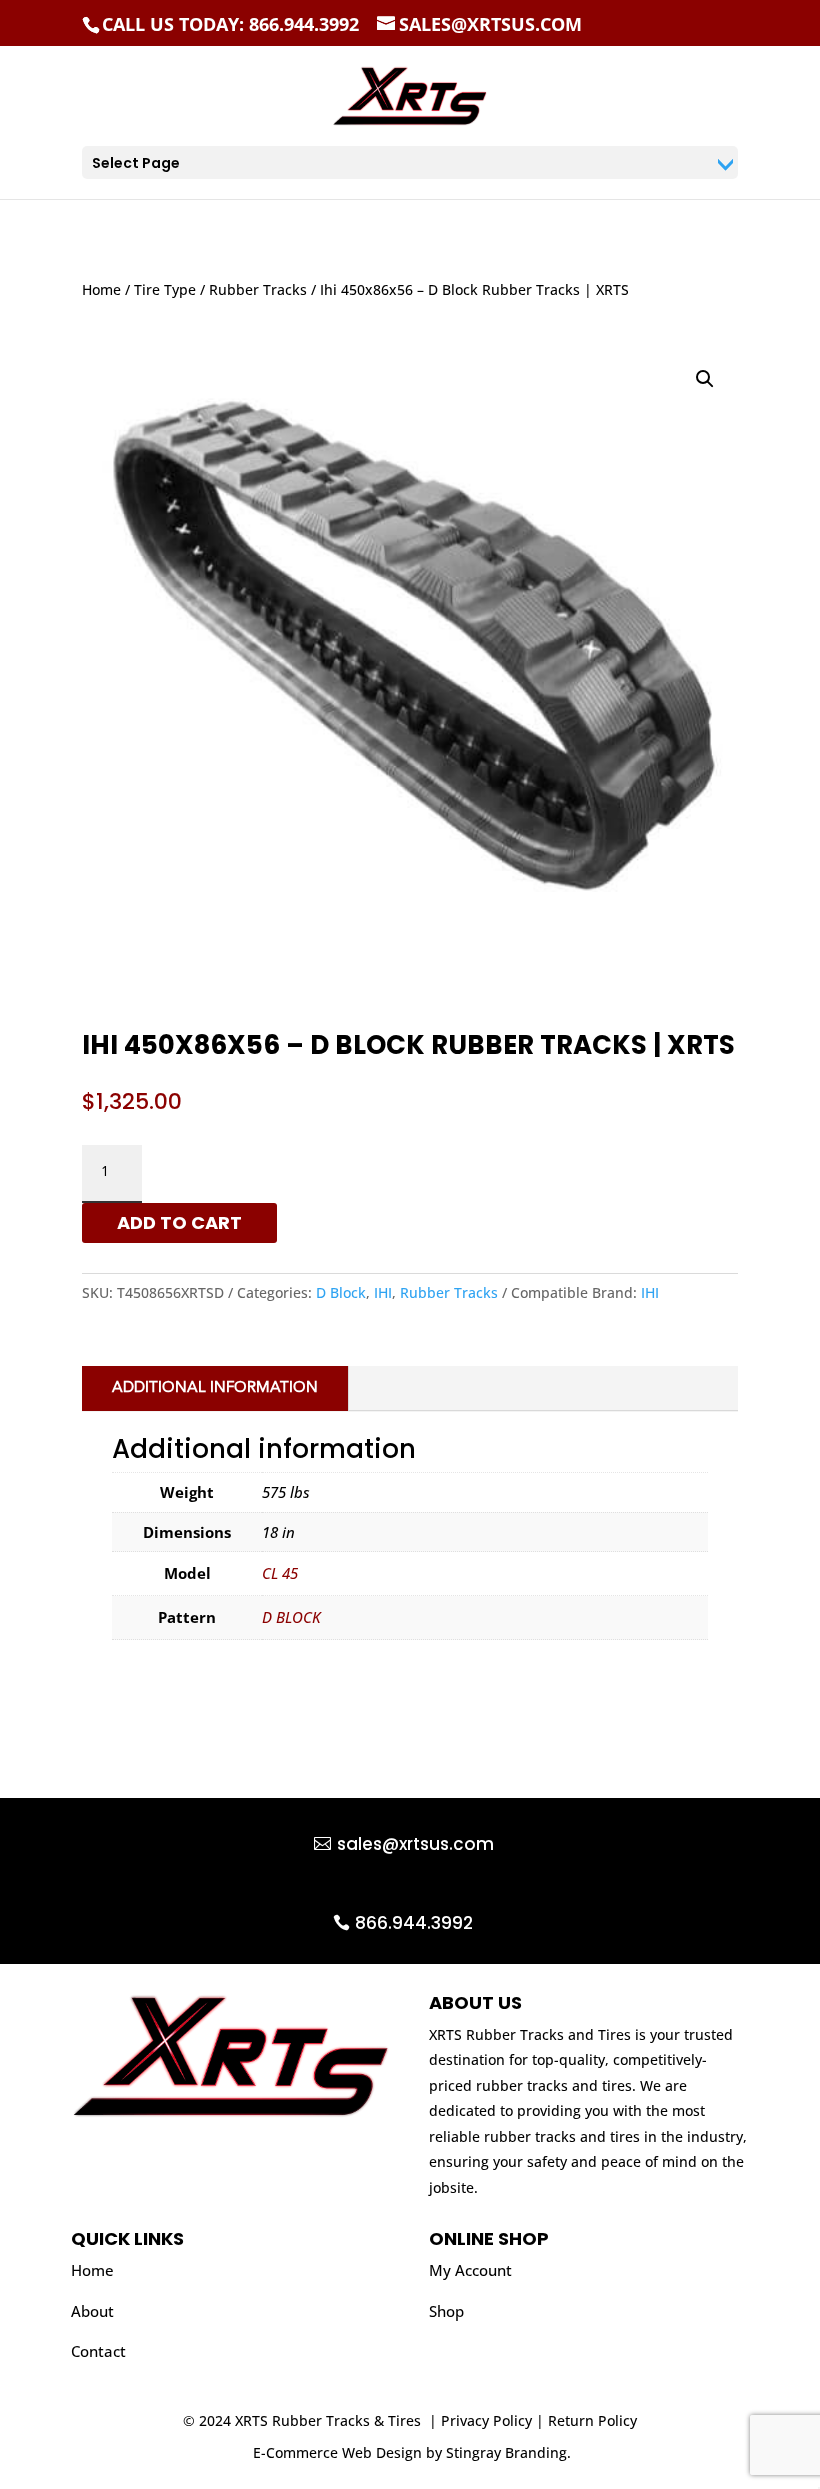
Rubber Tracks (258, 289)
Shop (446, 2311)
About (92, 2311)
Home (101, 289)
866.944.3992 (414, 1923)
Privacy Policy (486, 2420)
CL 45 (280, 1573)
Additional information (215, 1388)
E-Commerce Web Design (337, 2452)
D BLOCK (291, 1617)
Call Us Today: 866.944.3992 (230, 24)
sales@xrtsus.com (415, 1844)
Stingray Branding (506, 2452)
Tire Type (165, 289)
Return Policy (592, 2420)
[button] (705, 379)
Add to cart (179, 1222)
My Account (470, 2270)
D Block (341, 1292)
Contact (98, 2351)
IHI (383, 1292)
